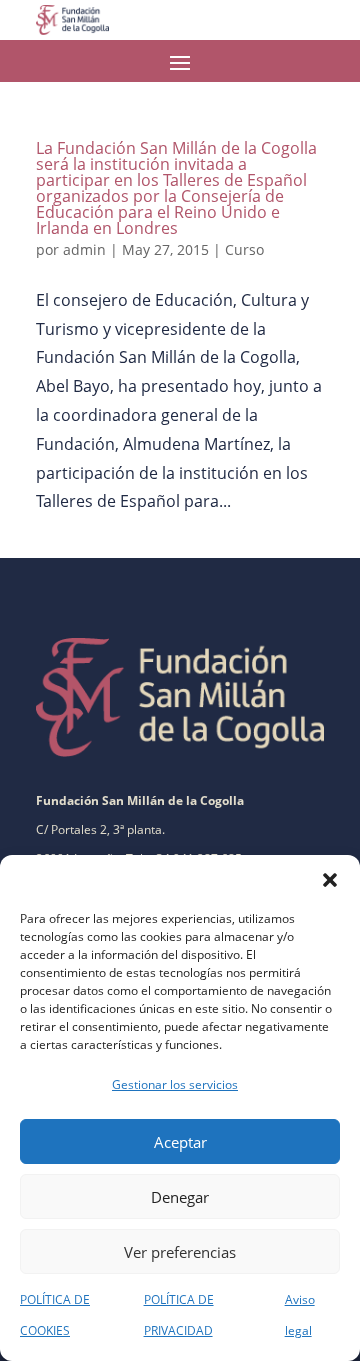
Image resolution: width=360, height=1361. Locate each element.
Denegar (180, 1197)
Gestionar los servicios (175, 1084)
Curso (244, 249)
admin (84, 249)
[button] (330, 880)
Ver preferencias (180, 1252)
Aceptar (180, 1142)
